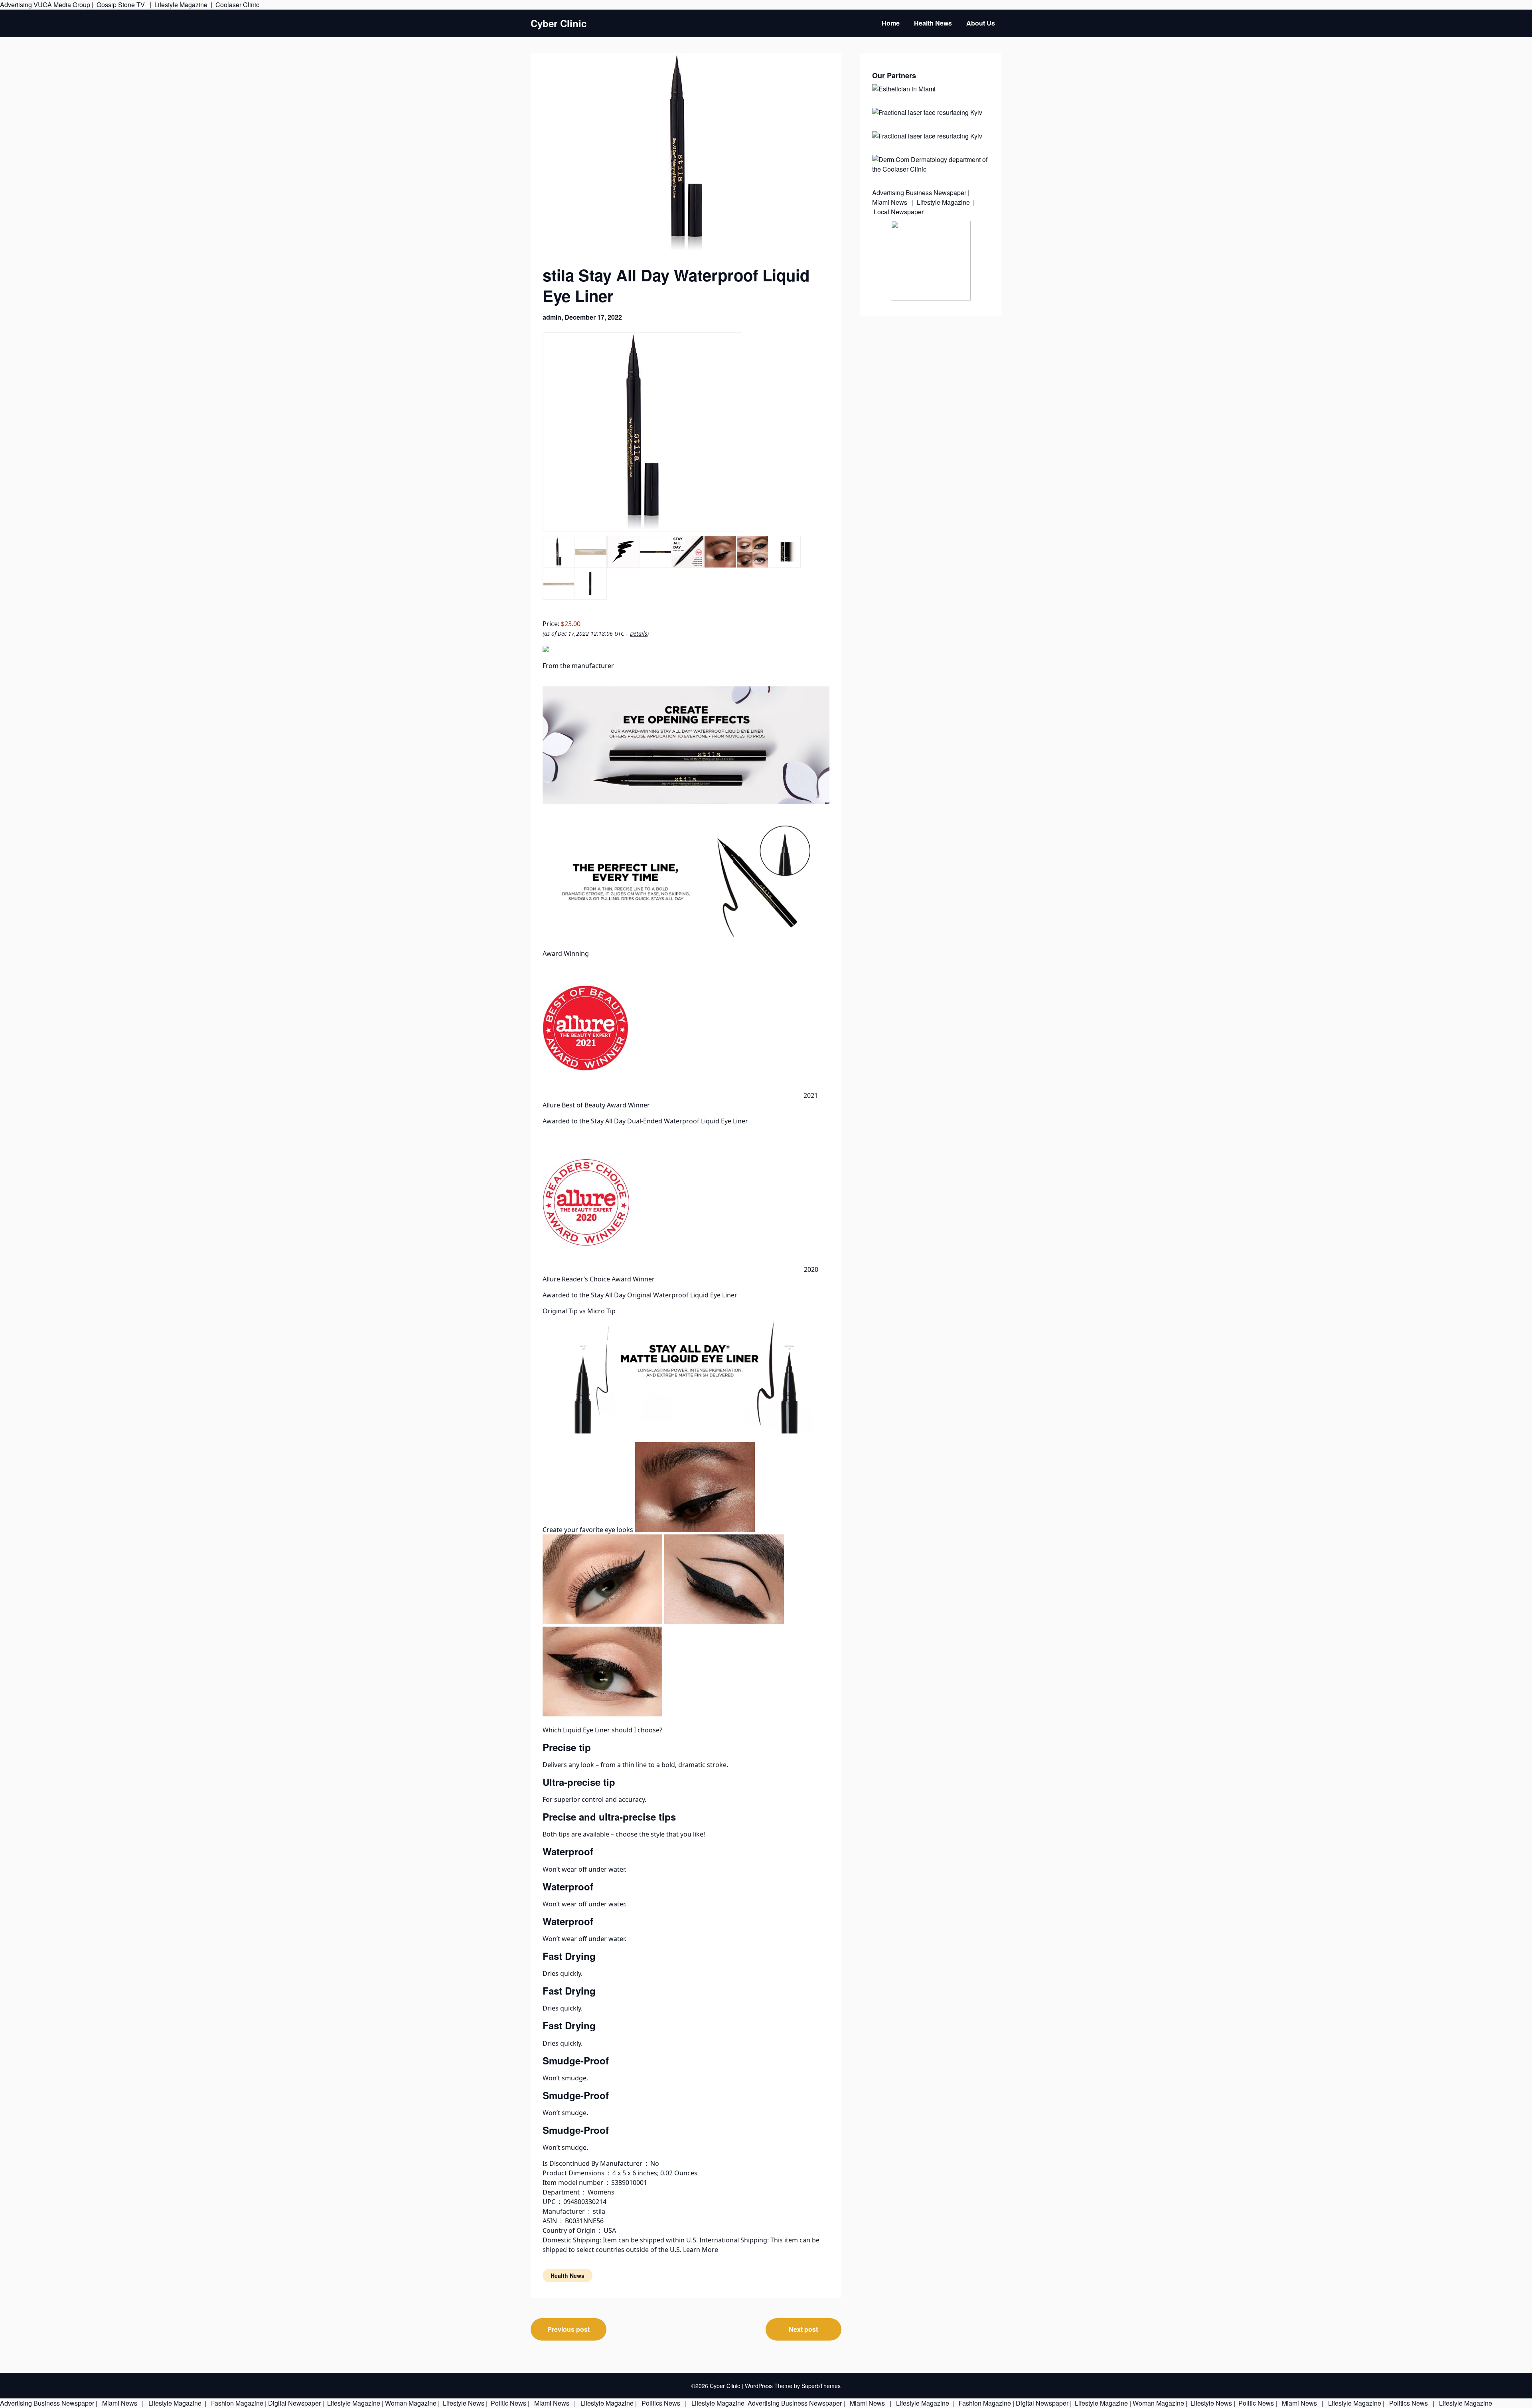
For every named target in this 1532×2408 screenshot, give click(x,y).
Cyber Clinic (559, 23)
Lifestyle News (463, 2403)
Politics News (661, 2403)
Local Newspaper (899, 212)
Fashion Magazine (237, 2403)
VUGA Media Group (62, 5)
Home (891, 23)
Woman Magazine (411, 2403)
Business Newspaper (936, 193)
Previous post (569, 2329)
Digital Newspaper (294, 2403)
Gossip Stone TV (121, 5)
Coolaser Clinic (237, 5)
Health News (933, 23)
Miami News (890, 202)
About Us (981, 23)
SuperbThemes (821, 2386)
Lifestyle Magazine (181, 5)
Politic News (508, 2403)
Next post (803, 2329)
